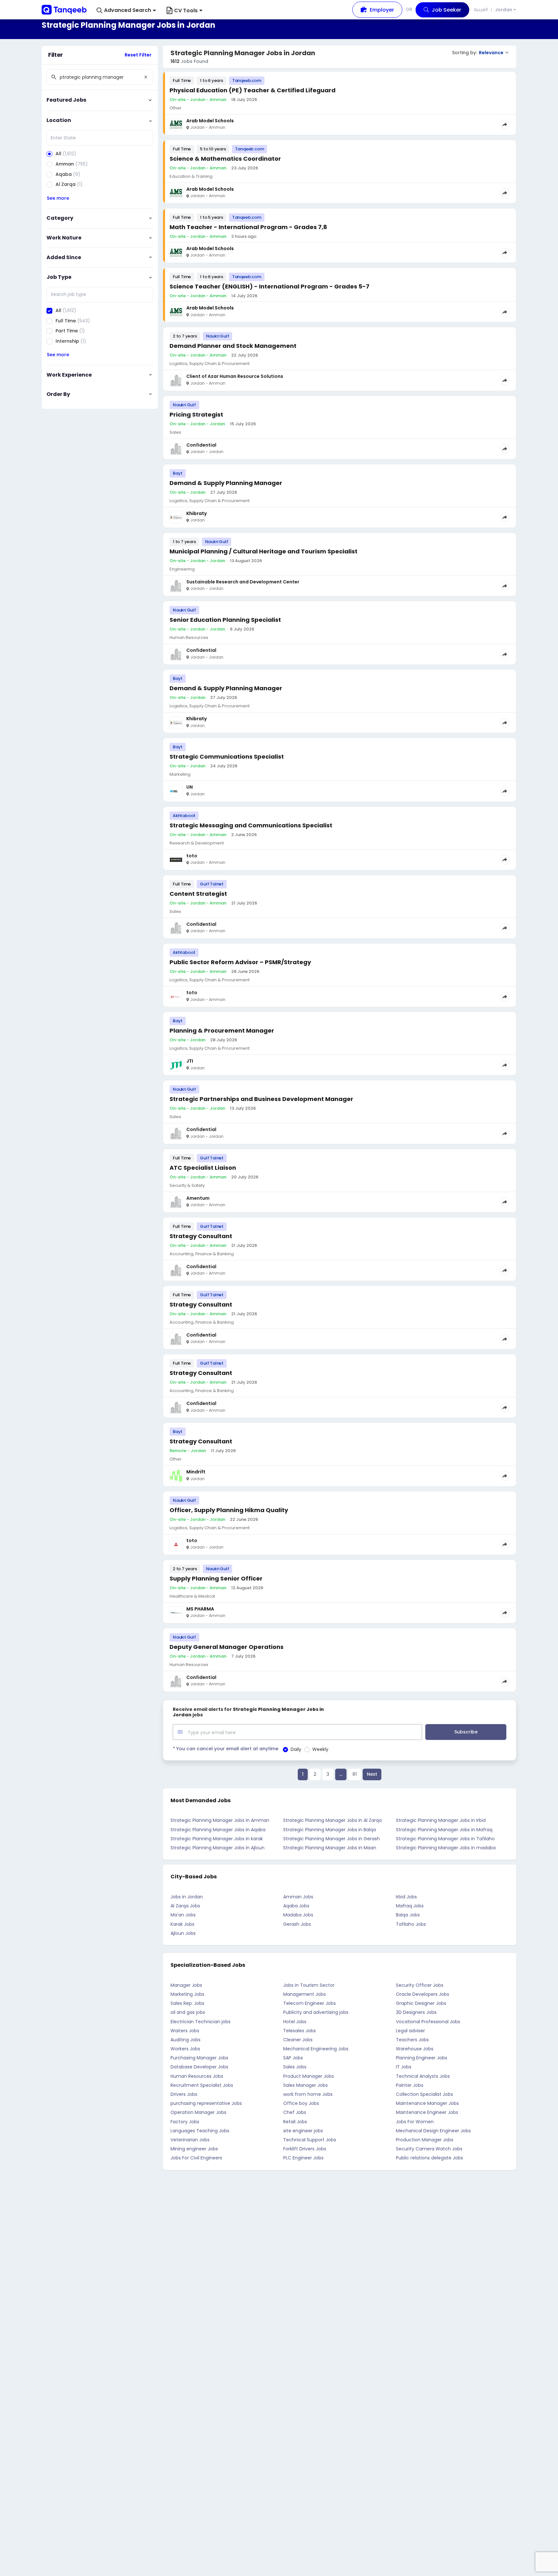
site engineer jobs (303, 2131)
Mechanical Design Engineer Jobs (433, 2131)
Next (372, 1774)
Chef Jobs (295, 2112)
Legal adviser (410, 2031)
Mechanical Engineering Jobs (316, 2049)
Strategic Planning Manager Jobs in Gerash (331, 1839)
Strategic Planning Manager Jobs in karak (217, 1839)
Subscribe (466, 1732)
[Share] (505, 125)
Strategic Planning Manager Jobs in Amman (220, 1820)
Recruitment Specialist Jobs (202, 2085)
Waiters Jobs (185, 2031)
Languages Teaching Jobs (200, 2131)
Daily (296, 1749)
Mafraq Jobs (410, 1906)
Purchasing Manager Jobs (199, 2058)
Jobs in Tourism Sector (309, 1985)
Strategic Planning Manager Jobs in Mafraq (444, 1830)
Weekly (320, 1749)
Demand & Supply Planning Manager (226, 483)
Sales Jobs (295, 2067)
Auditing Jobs (186, 2040)
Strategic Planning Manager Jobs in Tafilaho (445, 1839)
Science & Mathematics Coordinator (225, 159)
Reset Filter (138, 55)
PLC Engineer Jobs (303, 2158)
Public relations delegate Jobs (429, 2158)
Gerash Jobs (297, 1924)
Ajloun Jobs (183, 1933)
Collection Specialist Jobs (424, 2094)
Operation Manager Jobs (198, 2112)
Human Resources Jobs (197, 2076)
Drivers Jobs (184, 2094)
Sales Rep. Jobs (187, 2003)
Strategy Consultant (201, 1236)
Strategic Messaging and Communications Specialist (251, 825)
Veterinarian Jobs (190, 2140)
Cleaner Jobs (298, 2040)
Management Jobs (305, 1994)
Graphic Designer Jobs (421, 2003)
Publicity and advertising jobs (316, 2012)
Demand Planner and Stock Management (233, 346)
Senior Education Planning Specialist (225, 620)
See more (58, 198)
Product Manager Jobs (309, 2076)
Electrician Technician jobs (201, 2022)
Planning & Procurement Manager (222, 1030)
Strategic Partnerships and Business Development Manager (261, 1099)
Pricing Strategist (196, 414)
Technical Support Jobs (310, 2140)
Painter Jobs (410, 2085)
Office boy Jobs (301, 2103)
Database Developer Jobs (199, 2067)
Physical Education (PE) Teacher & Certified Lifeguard (253, 90)
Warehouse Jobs (415, 2049)
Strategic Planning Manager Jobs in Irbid (441, 1820)
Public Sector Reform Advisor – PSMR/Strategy (240, 962)
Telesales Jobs (300, 2031)
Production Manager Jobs (425, 2140)
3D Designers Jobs (416, 2012)
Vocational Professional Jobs (428, 2022)
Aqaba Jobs (296, 1906)
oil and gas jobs (188, 2012)
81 (355, 1774)
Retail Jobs (295, 2122)
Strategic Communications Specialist (227, 757)
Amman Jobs (298, 1897)
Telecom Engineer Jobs (310, 2003)
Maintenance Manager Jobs (427, 2103)
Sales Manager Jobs (305, 2085)
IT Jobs (404, 2067)
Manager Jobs (186, 1985)
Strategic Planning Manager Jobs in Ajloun (217, 1848)
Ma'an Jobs (183, 1915)
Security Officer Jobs (420, 1985)
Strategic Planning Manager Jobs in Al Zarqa (332, 1820)
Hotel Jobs (295, 2022)
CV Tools (186, 10)
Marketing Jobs (187, 1994)
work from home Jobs (308, 2094)
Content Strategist (198, 894)
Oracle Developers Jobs (423, 1994)
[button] (126, 10)
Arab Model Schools (210, 121)
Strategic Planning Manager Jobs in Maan (330, 1848)
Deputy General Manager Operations (227, 1647)
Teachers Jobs (412, 2040)
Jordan (504, 10)
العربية (481, 9)
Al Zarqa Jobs (185, 1906)
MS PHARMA (200, 1609)
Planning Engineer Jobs (422, 2058)
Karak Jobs (182, 1924)
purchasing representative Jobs (206, 2103)
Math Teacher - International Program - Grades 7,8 (248, 227)
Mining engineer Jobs (194, 2149)
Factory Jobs (185, 2122)
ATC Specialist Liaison (203, 1168)
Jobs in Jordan (187, 1897)
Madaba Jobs (298, 1915)
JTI (190, 1061)
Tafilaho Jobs (411, 1924)
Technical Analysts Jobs (423, 2076)
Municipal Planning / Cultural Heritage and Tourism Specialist (263, 551)
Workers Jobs (185, 2049)
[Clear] (146, 77)
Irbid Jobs (406, 1897)
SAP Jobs (293, 2058)
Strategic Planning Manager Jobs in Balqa (330, 1830)
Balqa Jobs (408, 1915)
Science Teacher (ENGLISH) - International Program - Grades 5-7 (269, 286)
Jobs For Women (415, 2122)
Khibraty (196, 513)
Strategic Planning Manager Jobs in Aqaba (218, 1830)
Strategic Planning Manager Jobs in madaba (446, 1848)
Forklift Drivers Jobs (305, 2149)
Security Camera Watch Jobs (429, 2149)
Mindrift (196, 1472)
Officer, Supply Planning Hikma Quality (229, 1510)
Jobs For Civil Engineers (196, 2158)
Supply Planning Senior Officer (216, 1578)
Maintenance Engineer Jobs (427, 2112)
